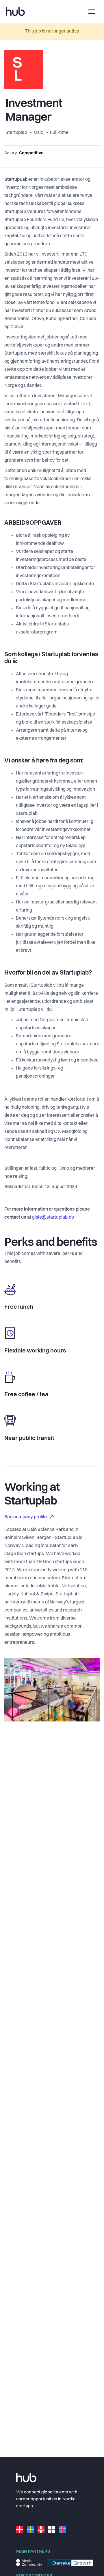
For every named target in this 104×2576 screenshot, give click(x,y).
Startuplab (17, 133)
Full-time (59, 133)
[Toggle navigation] (92, 12)
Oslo (39, 133)
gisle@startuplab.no (53, 1217)
